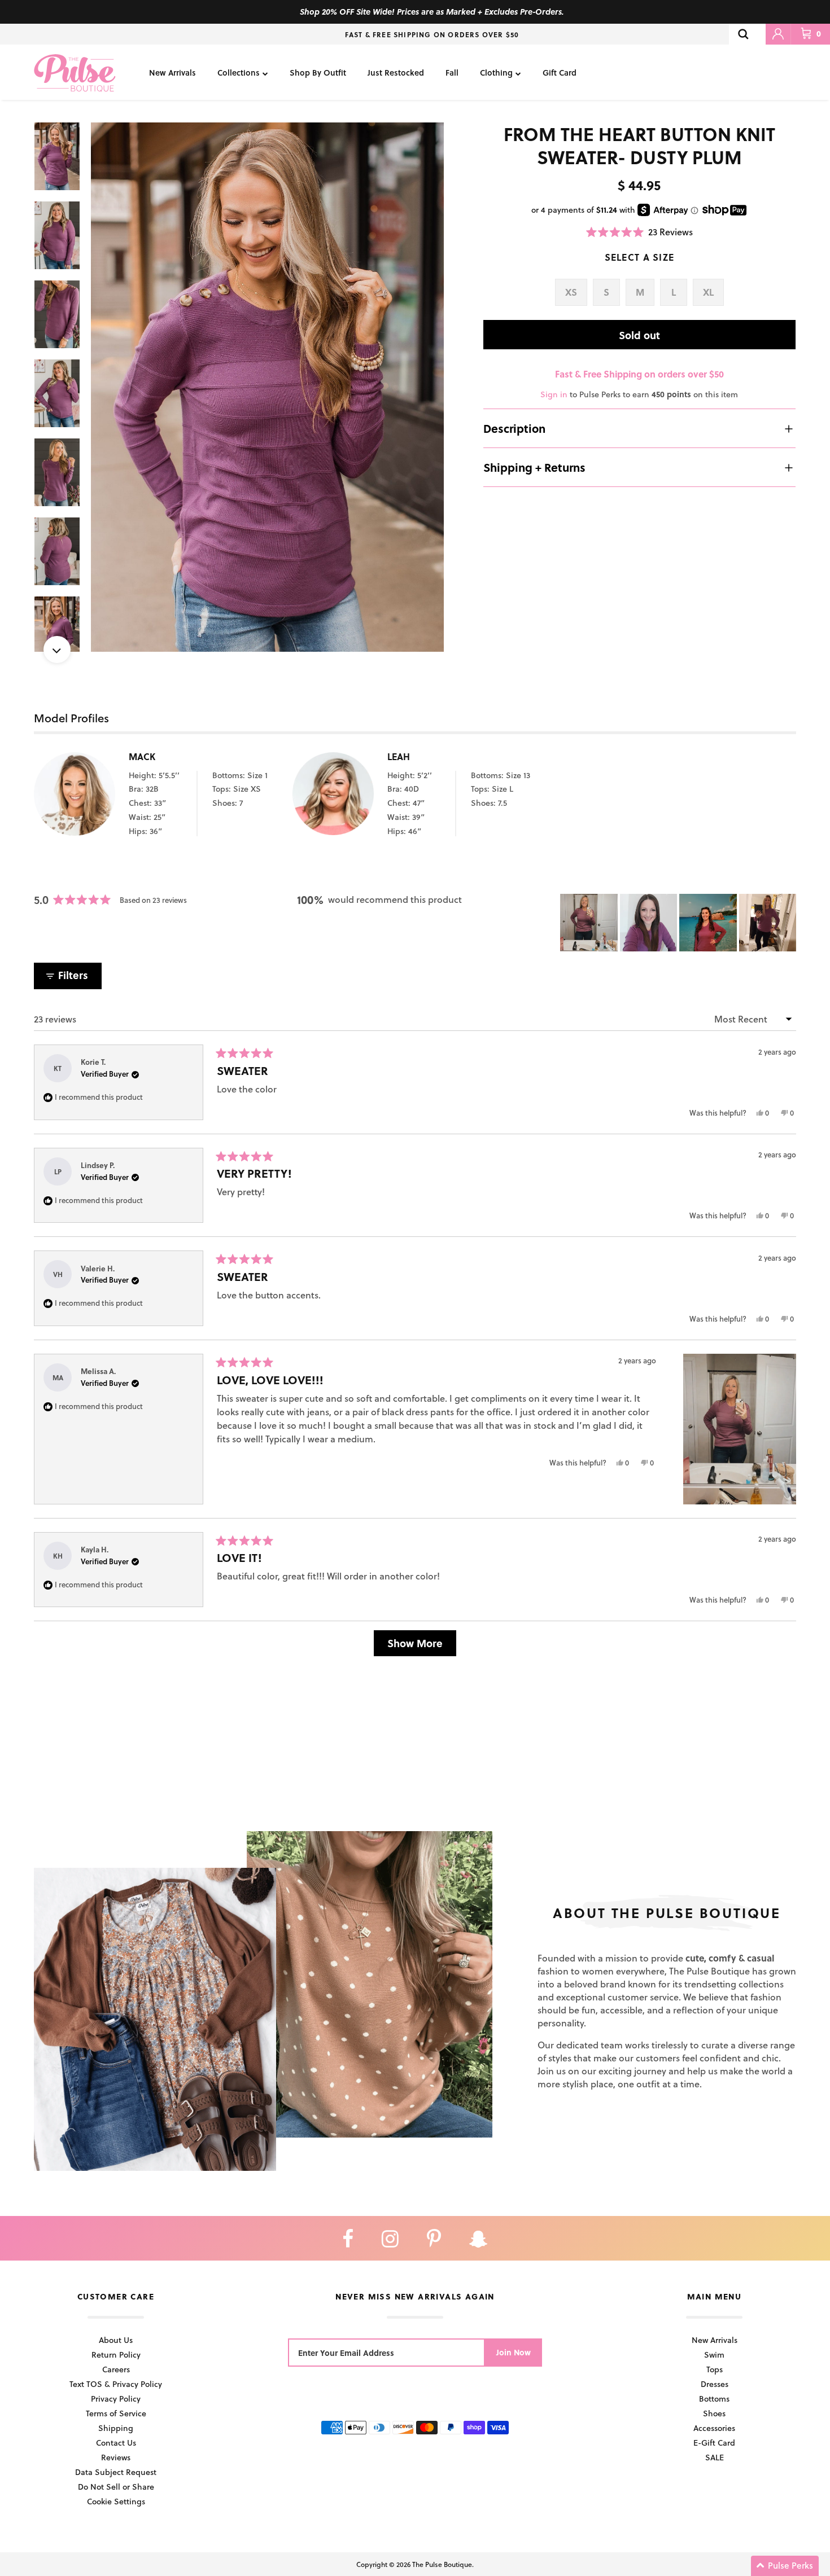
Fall (452, 73)
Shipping (116, 2428)
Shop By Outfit (318, 73)
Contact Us (116, 2443)
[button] (639, 232)
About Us (116, 2340)
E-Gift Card (714, 2443)
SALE (715, 2457)
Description (514, 428)
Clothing (496, 73)
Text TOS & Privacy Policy (116, 2384)
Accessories (714, 2428)
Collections (239, 73)
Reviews (116, 2457)
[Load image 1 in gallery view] (267, 387)
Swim (714, 2355)
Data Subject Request (116, 2472)
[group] (267, 387)
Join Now (514, 2352)
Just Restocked (396, 73)
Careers (116, 2369)
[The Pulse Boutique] (75, 72)
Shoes (714, 2413)
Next (57, 650)
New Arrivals (172, 73)
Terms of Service (116, 2413)
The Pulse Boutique (442, 2564)
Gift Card (560, 73)
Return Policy (116, 2355)
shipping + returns (534, 467)
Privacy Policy (116, 2399)
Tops (715, 2369)
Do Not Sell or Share (116, 2487)
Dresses (715, 2384)
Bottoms (714, 2399)
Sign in (554, 394)
